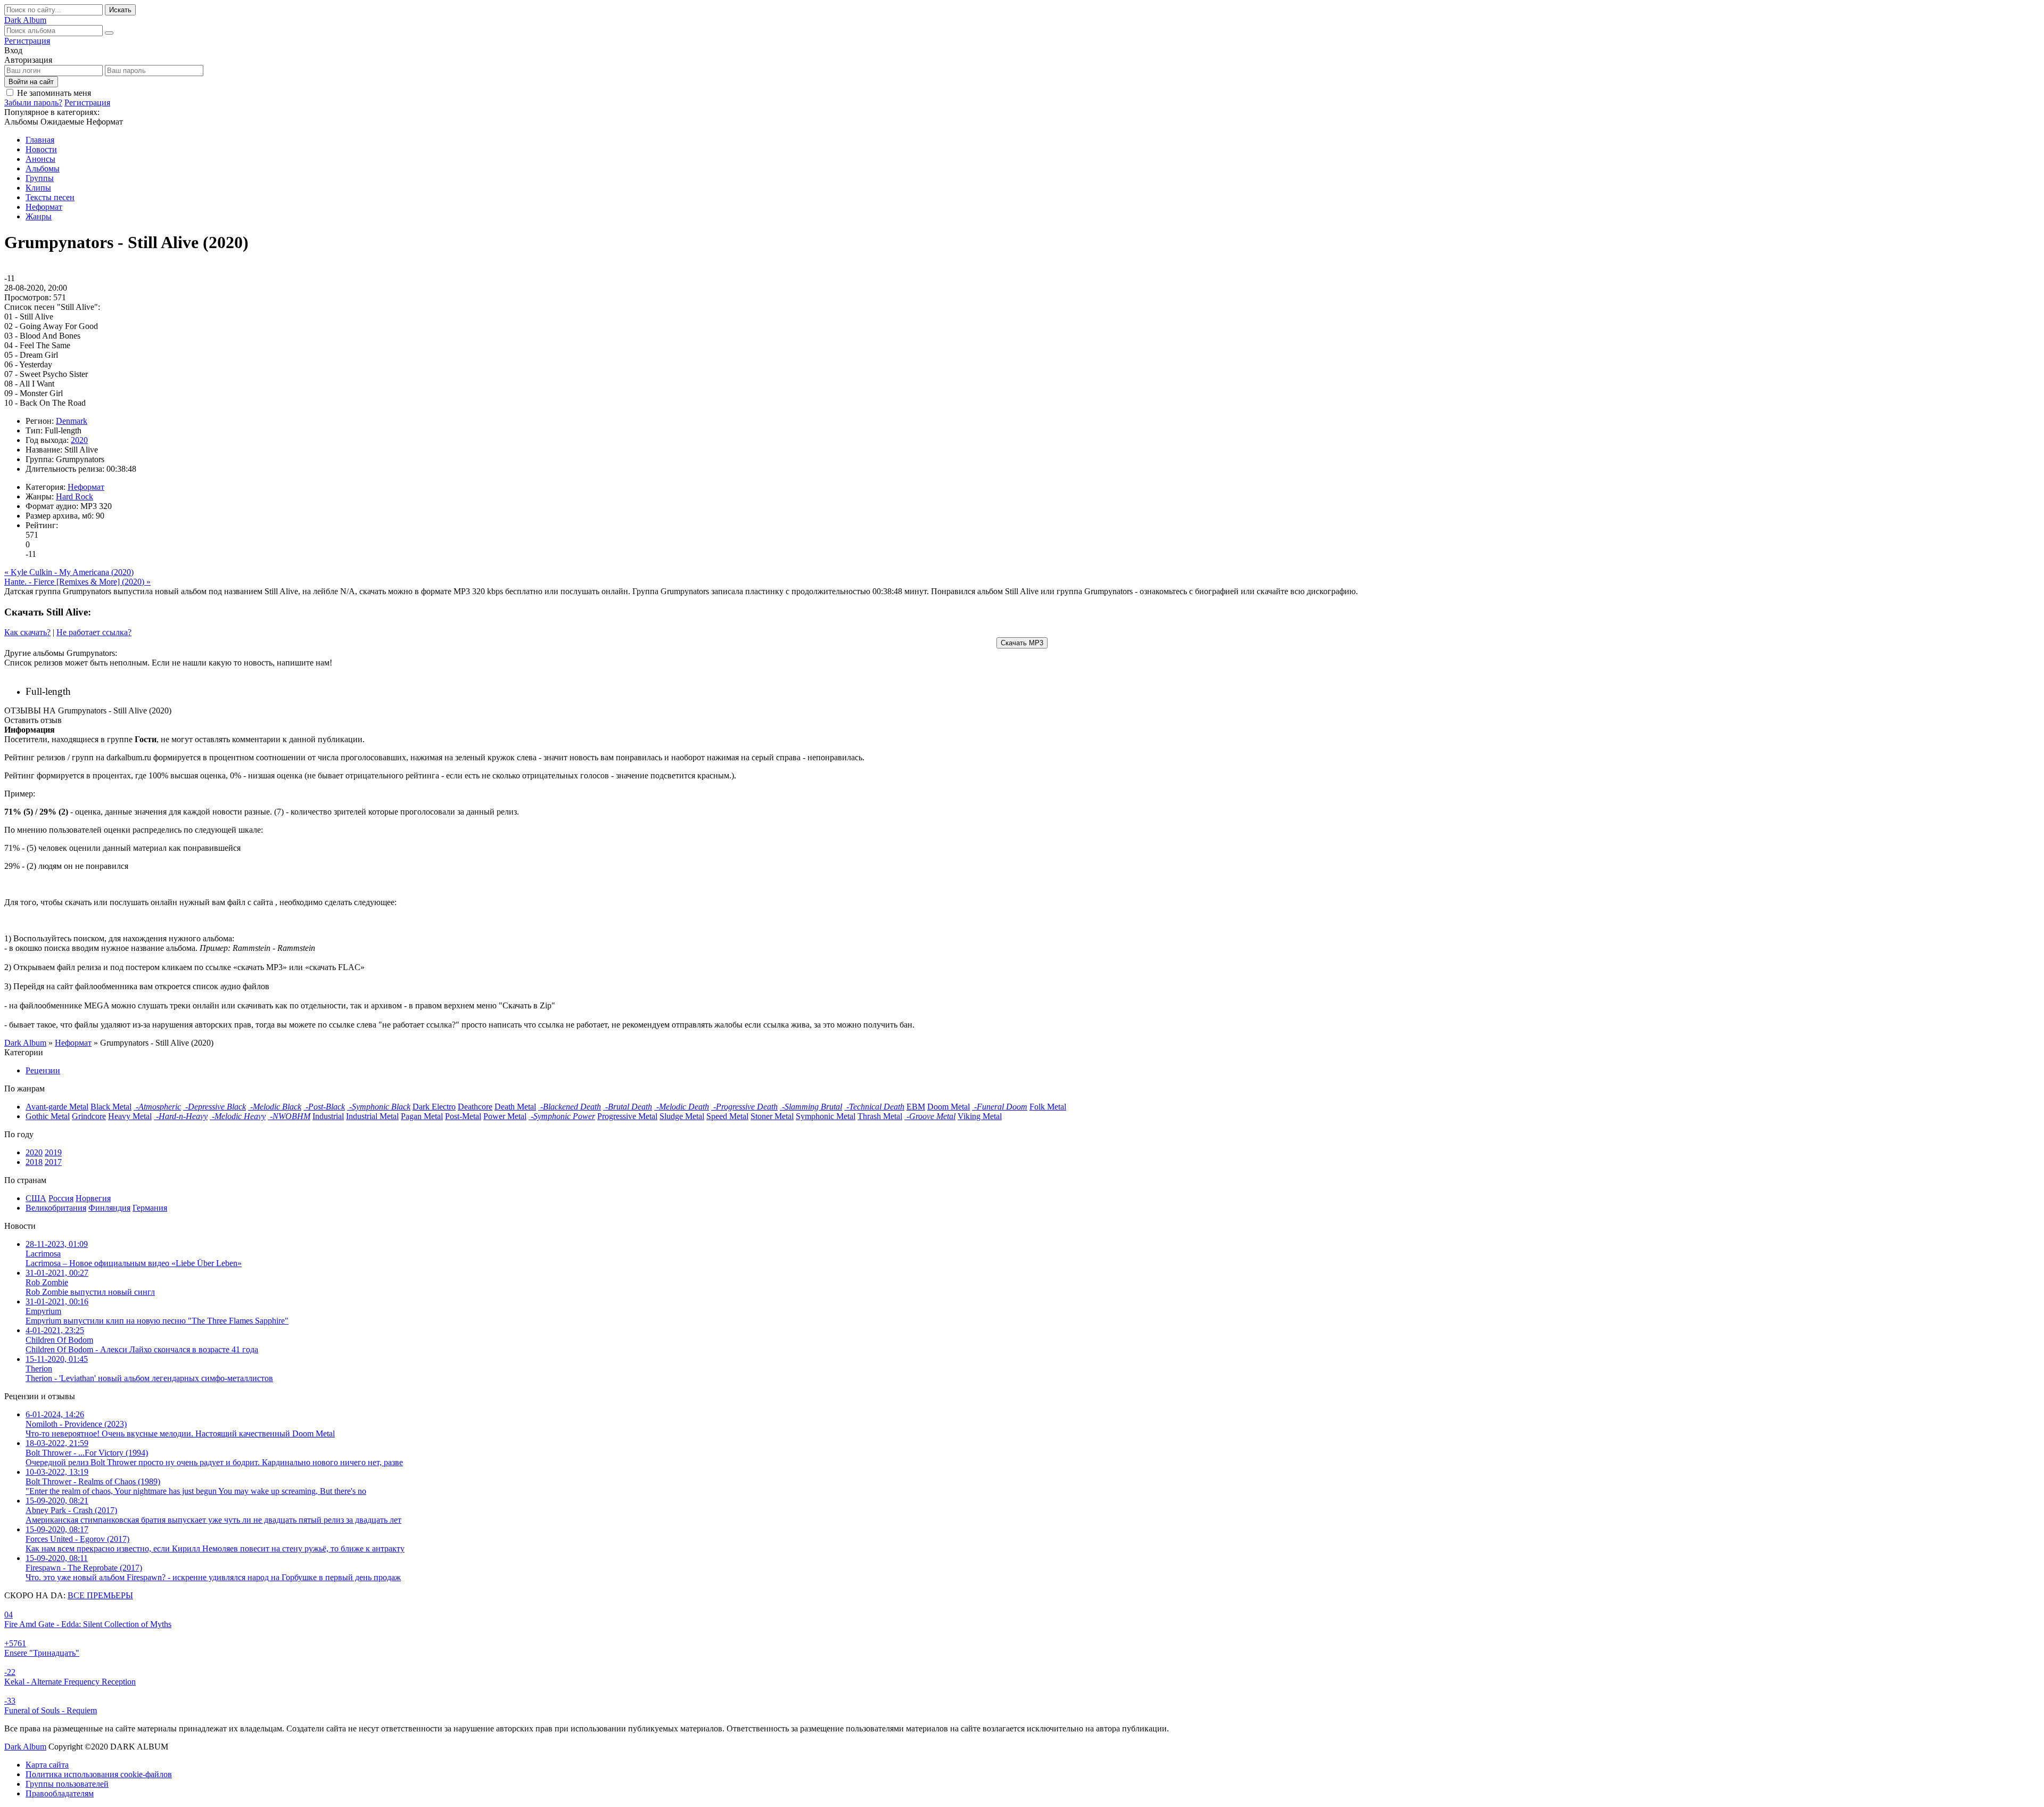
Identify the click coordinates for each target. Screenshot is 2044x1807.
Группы (40, 178)
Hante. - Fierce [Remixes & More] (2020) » (77, 582)
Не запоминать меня (54, 93)
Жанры (39, 216)
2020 (79, 440)
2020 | (99, 692)
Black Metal (111, 1107)
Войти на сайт (31, 82)
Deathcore (475, 1107)
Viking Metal (980, 1116)
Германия (150, 1208)
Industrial (328, 1116)
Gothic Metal (48, 1116)
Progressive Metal (627, 1116)
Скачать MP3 (1022, 643)
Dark (25, 20)
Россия (61, 1198)
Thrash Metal (880, 1116)
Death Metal (515, 1107)
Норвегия (93, 1198)
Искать (120, 10)
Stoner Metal (772, 1116)
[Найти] (109, 33)
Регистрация (27, 41)
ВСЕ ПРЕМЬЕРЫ (100, 1595)
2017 (53, 1162)
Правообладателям (60, 1793)
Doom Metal (949, 1107)
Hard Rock (75, 496)
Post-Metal (463, 1116)
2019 (53, 1152)
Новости (41, 149)
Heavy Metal (130, 1116)
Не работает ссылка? (94, 632)
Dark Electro (434, 1107)
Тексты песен (50, 197)
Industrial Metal (372, 1116)
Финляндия (109, 1208)
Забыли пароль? (33, 102)
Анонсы (40, 159)
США (36, 1198)
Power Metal (505, 1116)
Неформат (44, 207)
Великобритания (56, 1208)
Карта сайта (47, 1765)
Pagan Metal (422, 1116)
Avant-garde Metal (57, 1107)
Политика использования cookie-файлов (99, 1774)
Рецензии (43, 1070)
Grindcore (89, 1116)
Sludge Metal (682, 1116)
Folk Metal (1048, 1107)
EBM (916, 1107)
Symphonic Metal (826, 1116)
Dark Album (25, 1747)
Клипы (38, 188)
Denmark (72, 421)
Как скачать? (27, 632)
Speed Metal (727, 1116)
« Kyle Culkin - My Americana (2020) (69, 572)
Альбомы (43, 169)
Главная (40, 140)
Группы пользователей (67, 1784)
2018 (34, 1162)
